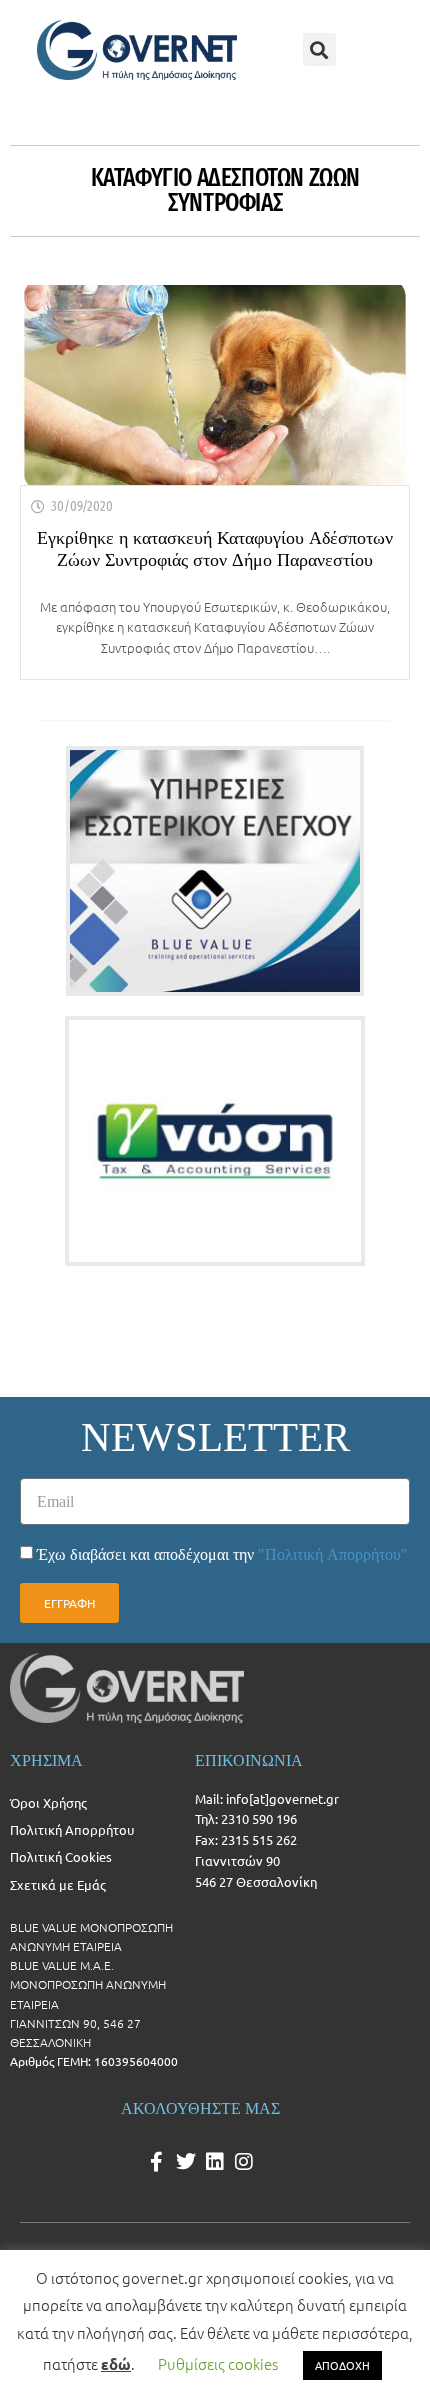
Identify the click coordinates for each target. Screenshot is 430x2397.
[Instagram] (244, 2162)
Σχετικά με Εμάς (58, 1884)
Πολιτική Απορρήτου (72, 1829)
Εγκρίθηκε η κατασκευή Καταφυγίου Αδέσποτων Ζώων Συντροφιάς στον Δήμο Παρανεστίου (215, 549)
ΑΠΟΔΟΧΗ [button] (342, 2365)
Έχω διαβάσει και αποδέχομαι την (222, 1554)
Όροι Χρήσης (48, 1802)
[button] (319, 49)
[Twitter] (186, 2162)
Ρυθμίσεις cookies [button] (218, 2363)
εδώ (116, 2364)
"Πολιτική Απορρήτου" (333, 1554)
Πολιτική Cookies (61, 1856)
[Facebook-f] (157, 2162)
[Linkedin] (215, 2162)
